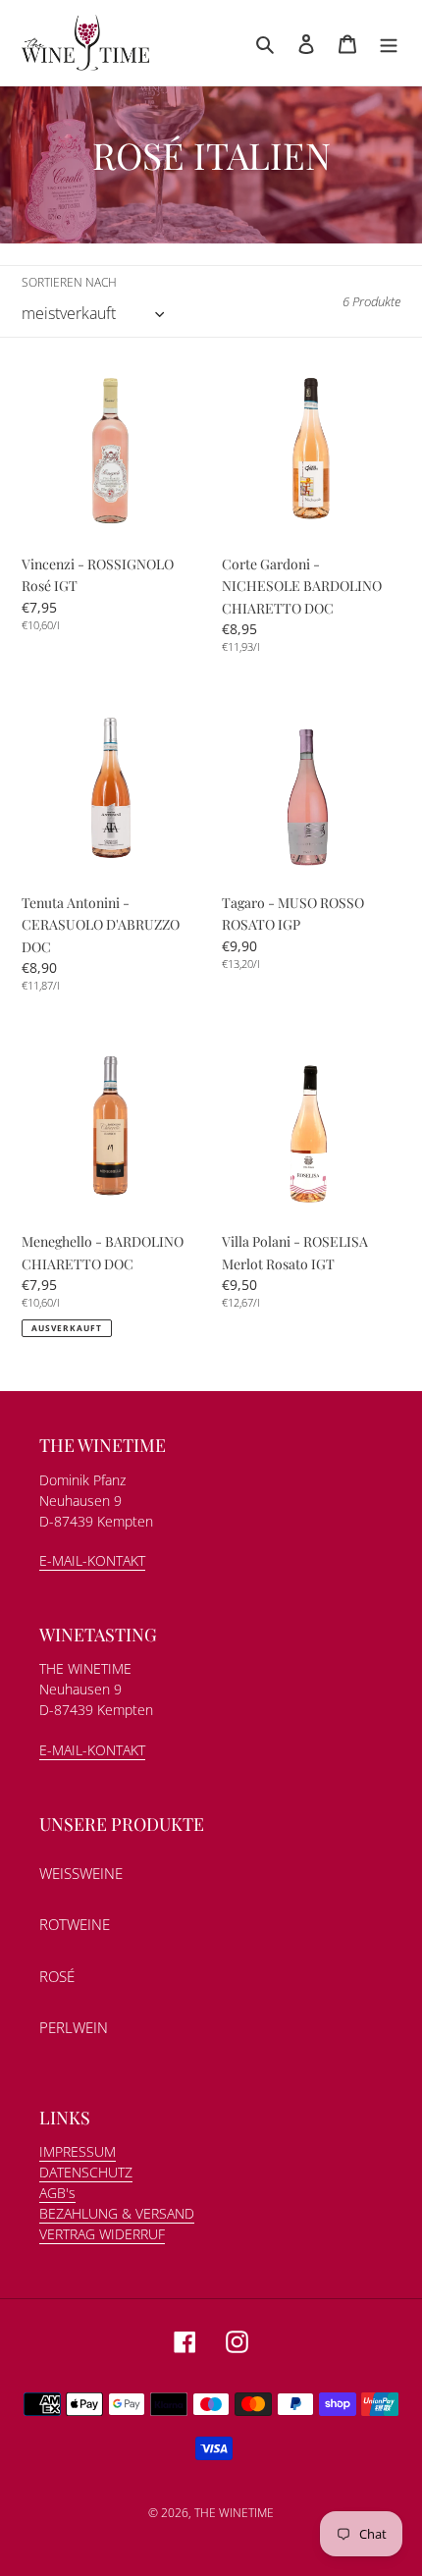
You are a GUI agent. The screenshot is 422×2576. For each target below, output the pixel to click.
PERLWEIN (74, 2027)
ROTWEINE (75, 1924)
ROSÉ (57, 1976)
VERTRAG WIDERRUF (102, 2234)
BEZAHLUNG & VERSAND (117, 2213)
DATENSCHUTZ (86, 2172)
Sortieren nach (69, 282)
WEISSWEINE (81, 1873)
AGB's (57, 2193)
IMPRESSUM (78, 2151)
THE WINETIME (234, 2513)
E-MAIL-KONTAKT (92, 1560)
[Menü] (389, 43)
